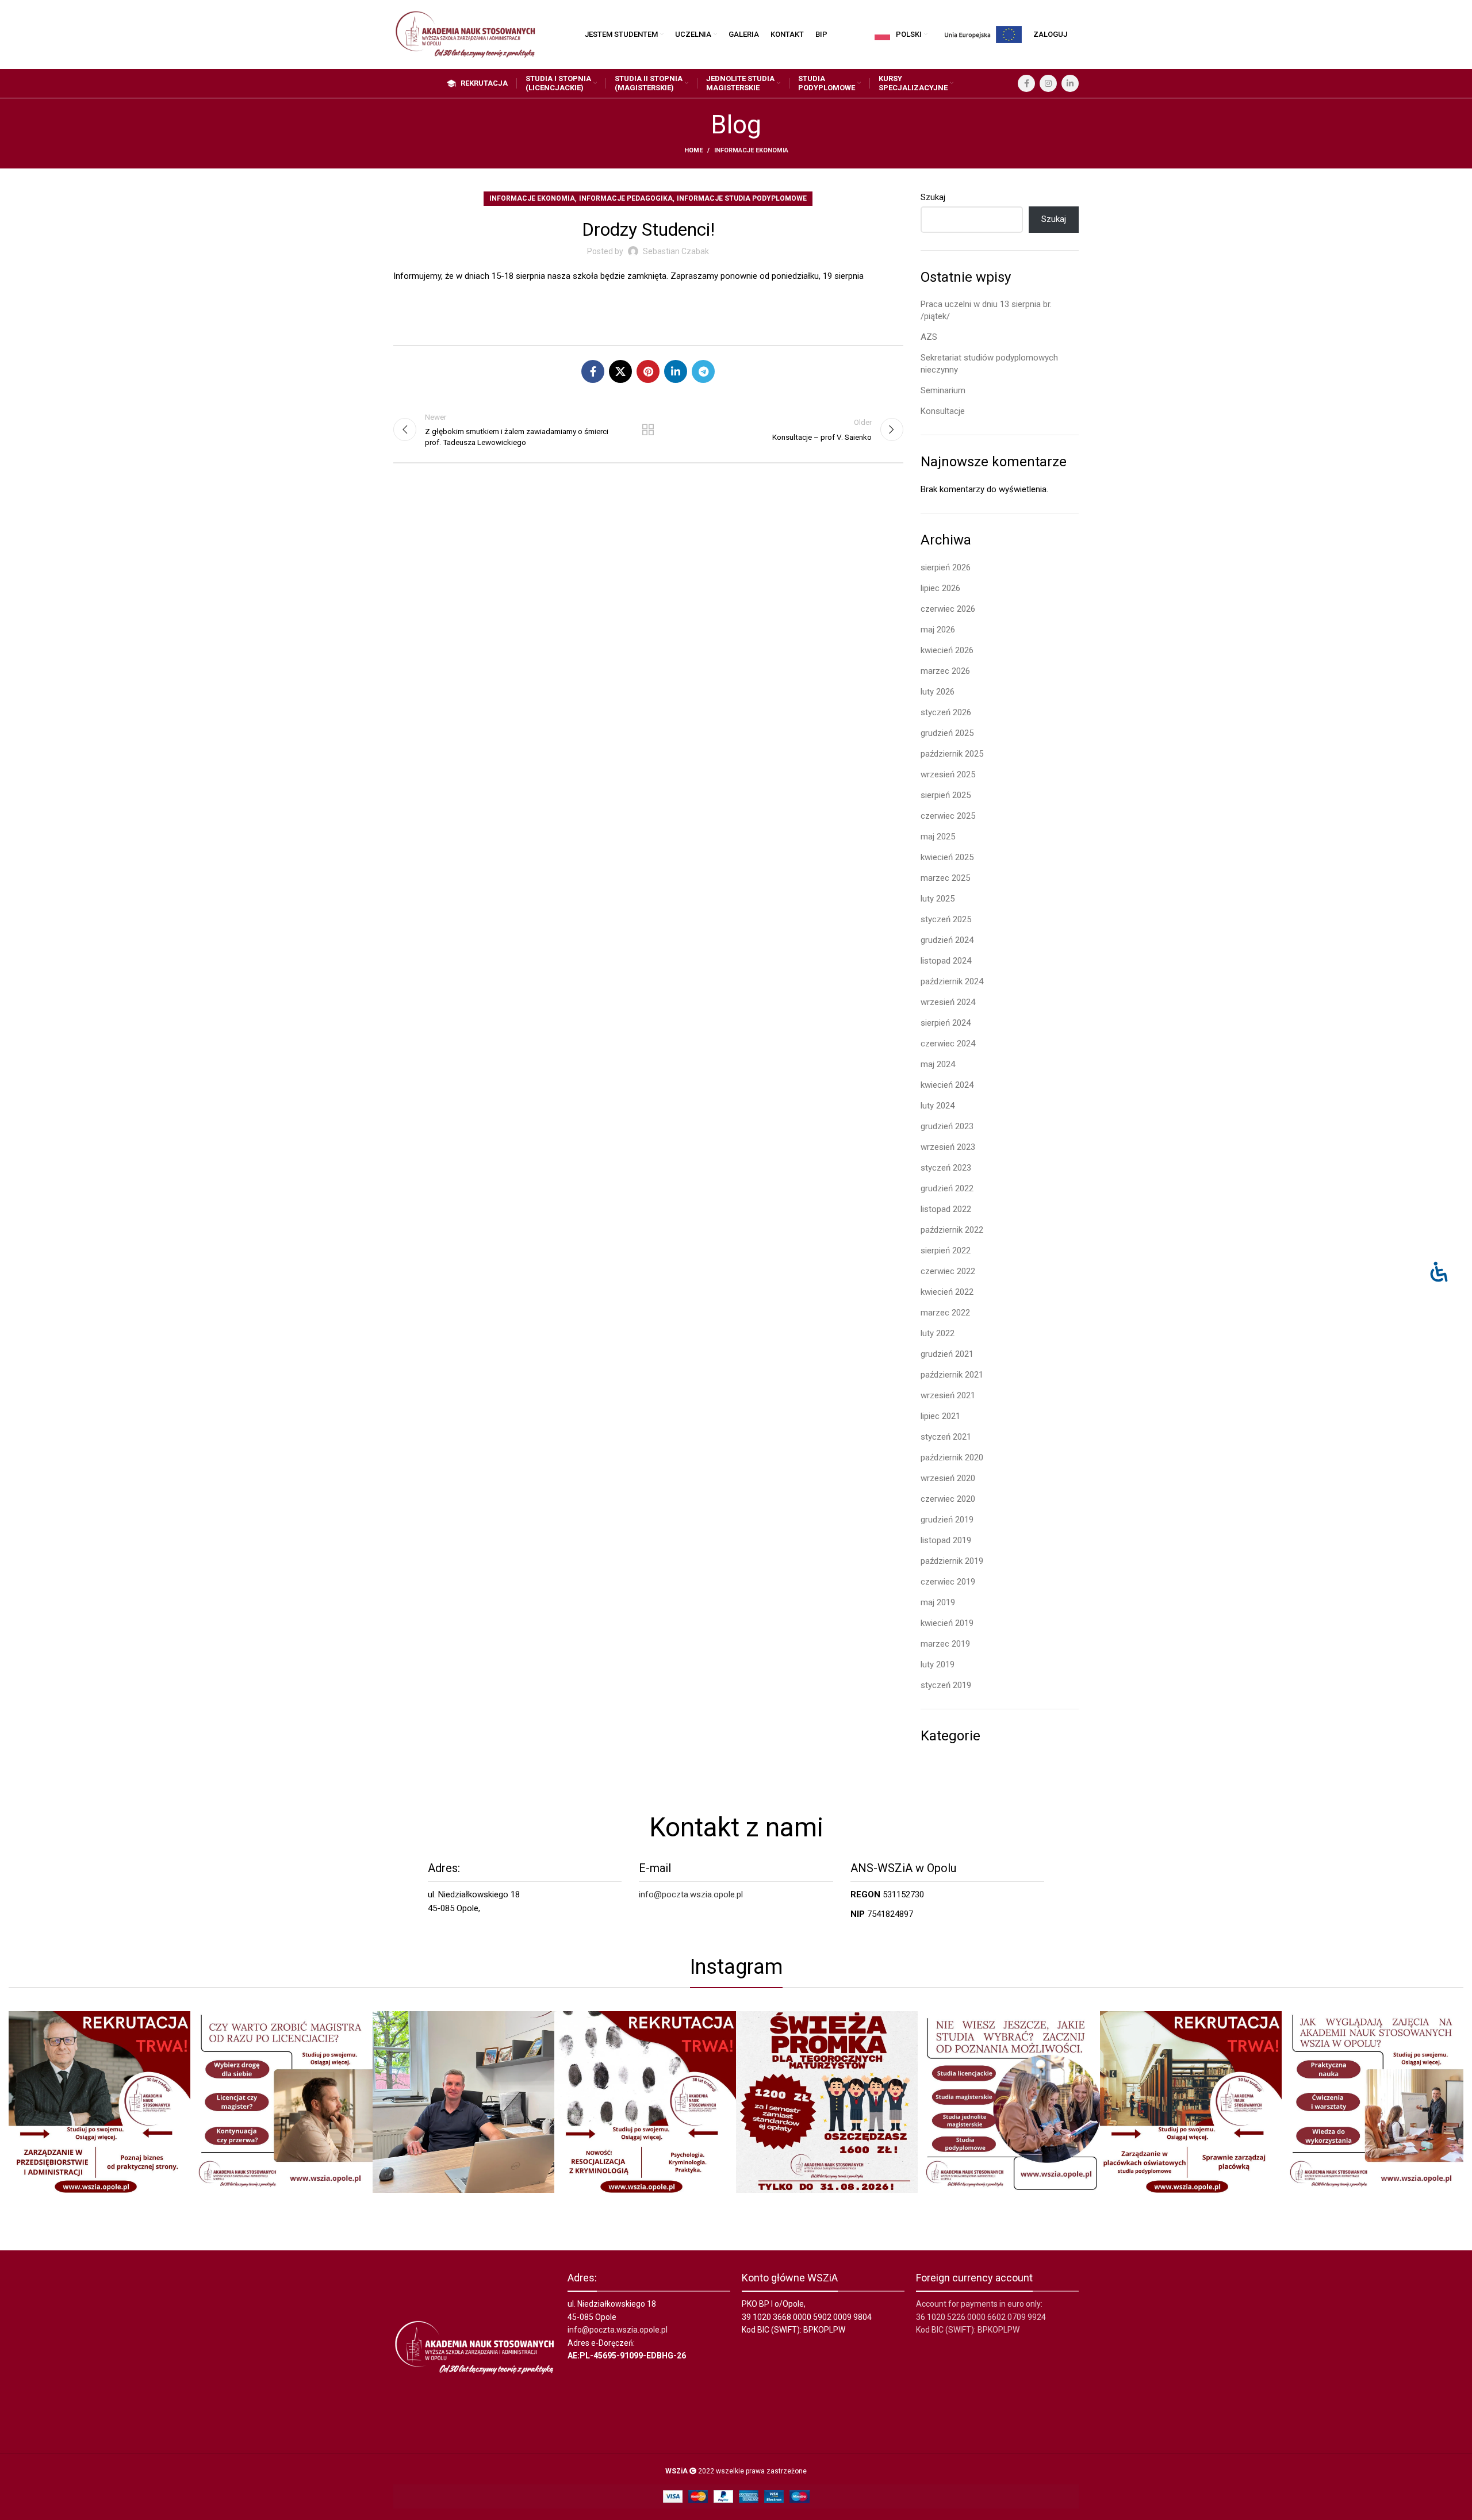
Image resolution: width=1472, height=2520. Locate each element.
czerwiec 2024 (948, 1044)
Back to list (648, 429)
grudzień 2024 (947, 940)
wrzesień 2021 (948, 1395)
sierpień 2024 (946, 1023)
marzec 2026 (945, 671)
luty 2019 (938, 1664)
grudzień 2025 (947, 733)
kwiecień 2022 (947, 1292)
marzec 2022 (945, 1313)
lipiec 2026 (940, 588)
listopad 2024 (946, 961)
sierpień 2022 (946, 1251)
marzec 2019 (945, 1644)
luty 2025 (938, 899)
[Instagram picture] (99, 2102)
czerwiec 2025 (948, 816)
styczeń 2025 (946, 919)
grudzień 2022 (947, 1188)
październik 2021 (952, 1375)
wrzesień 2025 (948, 774)
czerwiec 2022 (948, 1271)
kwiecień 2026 (947, 650)
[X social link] (620, 371)
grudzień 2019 (947, 1520)
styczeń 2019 (946, 1685)
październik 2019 (952, 1561)
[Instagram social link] (1048, 83)
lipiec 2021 (940, 1416)
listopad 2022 (946, 1209)
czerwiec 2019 (948, 1582)
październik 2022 (952, 1230)
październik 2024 (952, 981)
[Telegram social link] (703, 371)
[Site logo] (465, 34)
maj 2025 (938, 837)
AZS (929, 337)
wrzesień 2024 (948, 1002)
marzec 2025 (945, 878)
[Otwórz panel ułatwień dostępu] (1439, 1271)
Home (693, 150)
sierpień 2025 (946, 795)
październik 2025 (952, 754)
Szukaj (933, 197)
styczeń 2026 (946, 712)
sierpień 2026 (946, 567)
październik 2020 (952, 1457)
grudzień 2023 (947, 1126)
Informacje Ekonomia (751, 150)
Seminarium (943, 390)
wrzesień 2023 (948, 1147)
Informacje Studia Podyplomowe (742, 198)
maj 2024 (938, 1064)
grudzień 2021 (947, 1354)
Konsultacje (943, 411)
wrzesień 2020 (948, 1478)
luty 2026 (938, 692)
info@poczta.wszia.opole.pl (691, 1894)
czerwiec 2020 (948, 1499)
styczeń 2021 (946, 1437)
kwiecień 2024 (947, 1085)
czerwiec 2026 (948, 609)
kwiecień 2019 (947, 1623)
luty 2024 (938, 1106)
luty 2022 (938, 1333)
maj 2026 (938, 630)
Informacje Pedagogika (626, 198)
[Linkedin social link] (1070, 83)
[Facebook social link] (1026, 83)
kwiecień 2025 (947, 857)
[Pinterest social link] (648, 371)
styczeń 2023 (946, 1168)
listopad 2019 (946, 1540)
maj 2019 (938, 1602)
